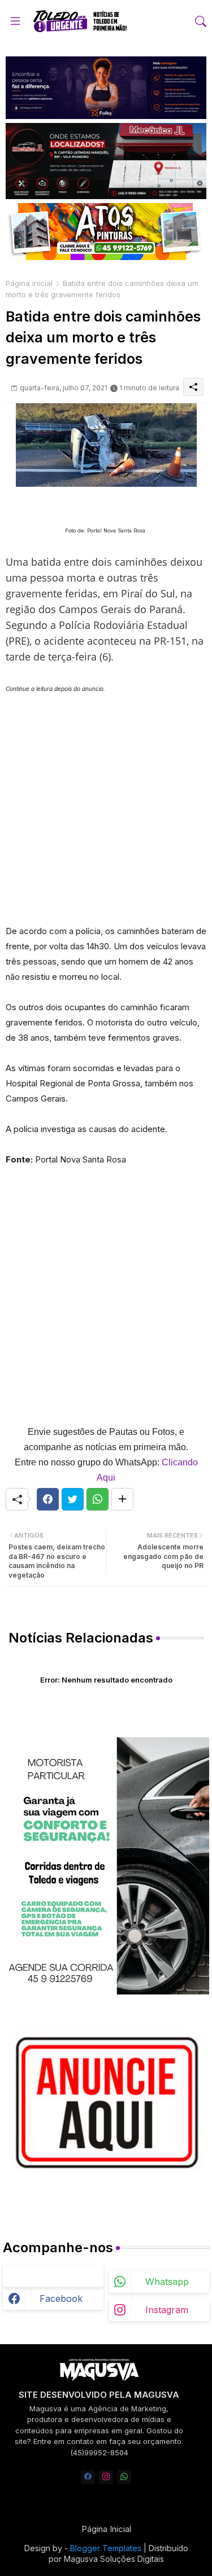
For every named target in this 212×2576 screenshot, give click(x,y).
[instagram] (106, 2477)
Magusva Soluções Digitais (114, 2559)
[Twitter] (73, 1499)
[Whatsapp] (98, 1499)
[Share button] (122, 1499)
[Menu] (15, 21)
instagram (167, 2310)
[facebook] (88, 2477)
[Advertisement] (106, 802)
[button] (201, 21)
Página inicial (29, 283)
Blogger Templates (106, 2548)
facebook (61, 2298)
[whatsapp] (124, 2477)
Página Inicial (106, 2529)
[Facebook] (48, 1499)
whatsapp (167, 2282)
